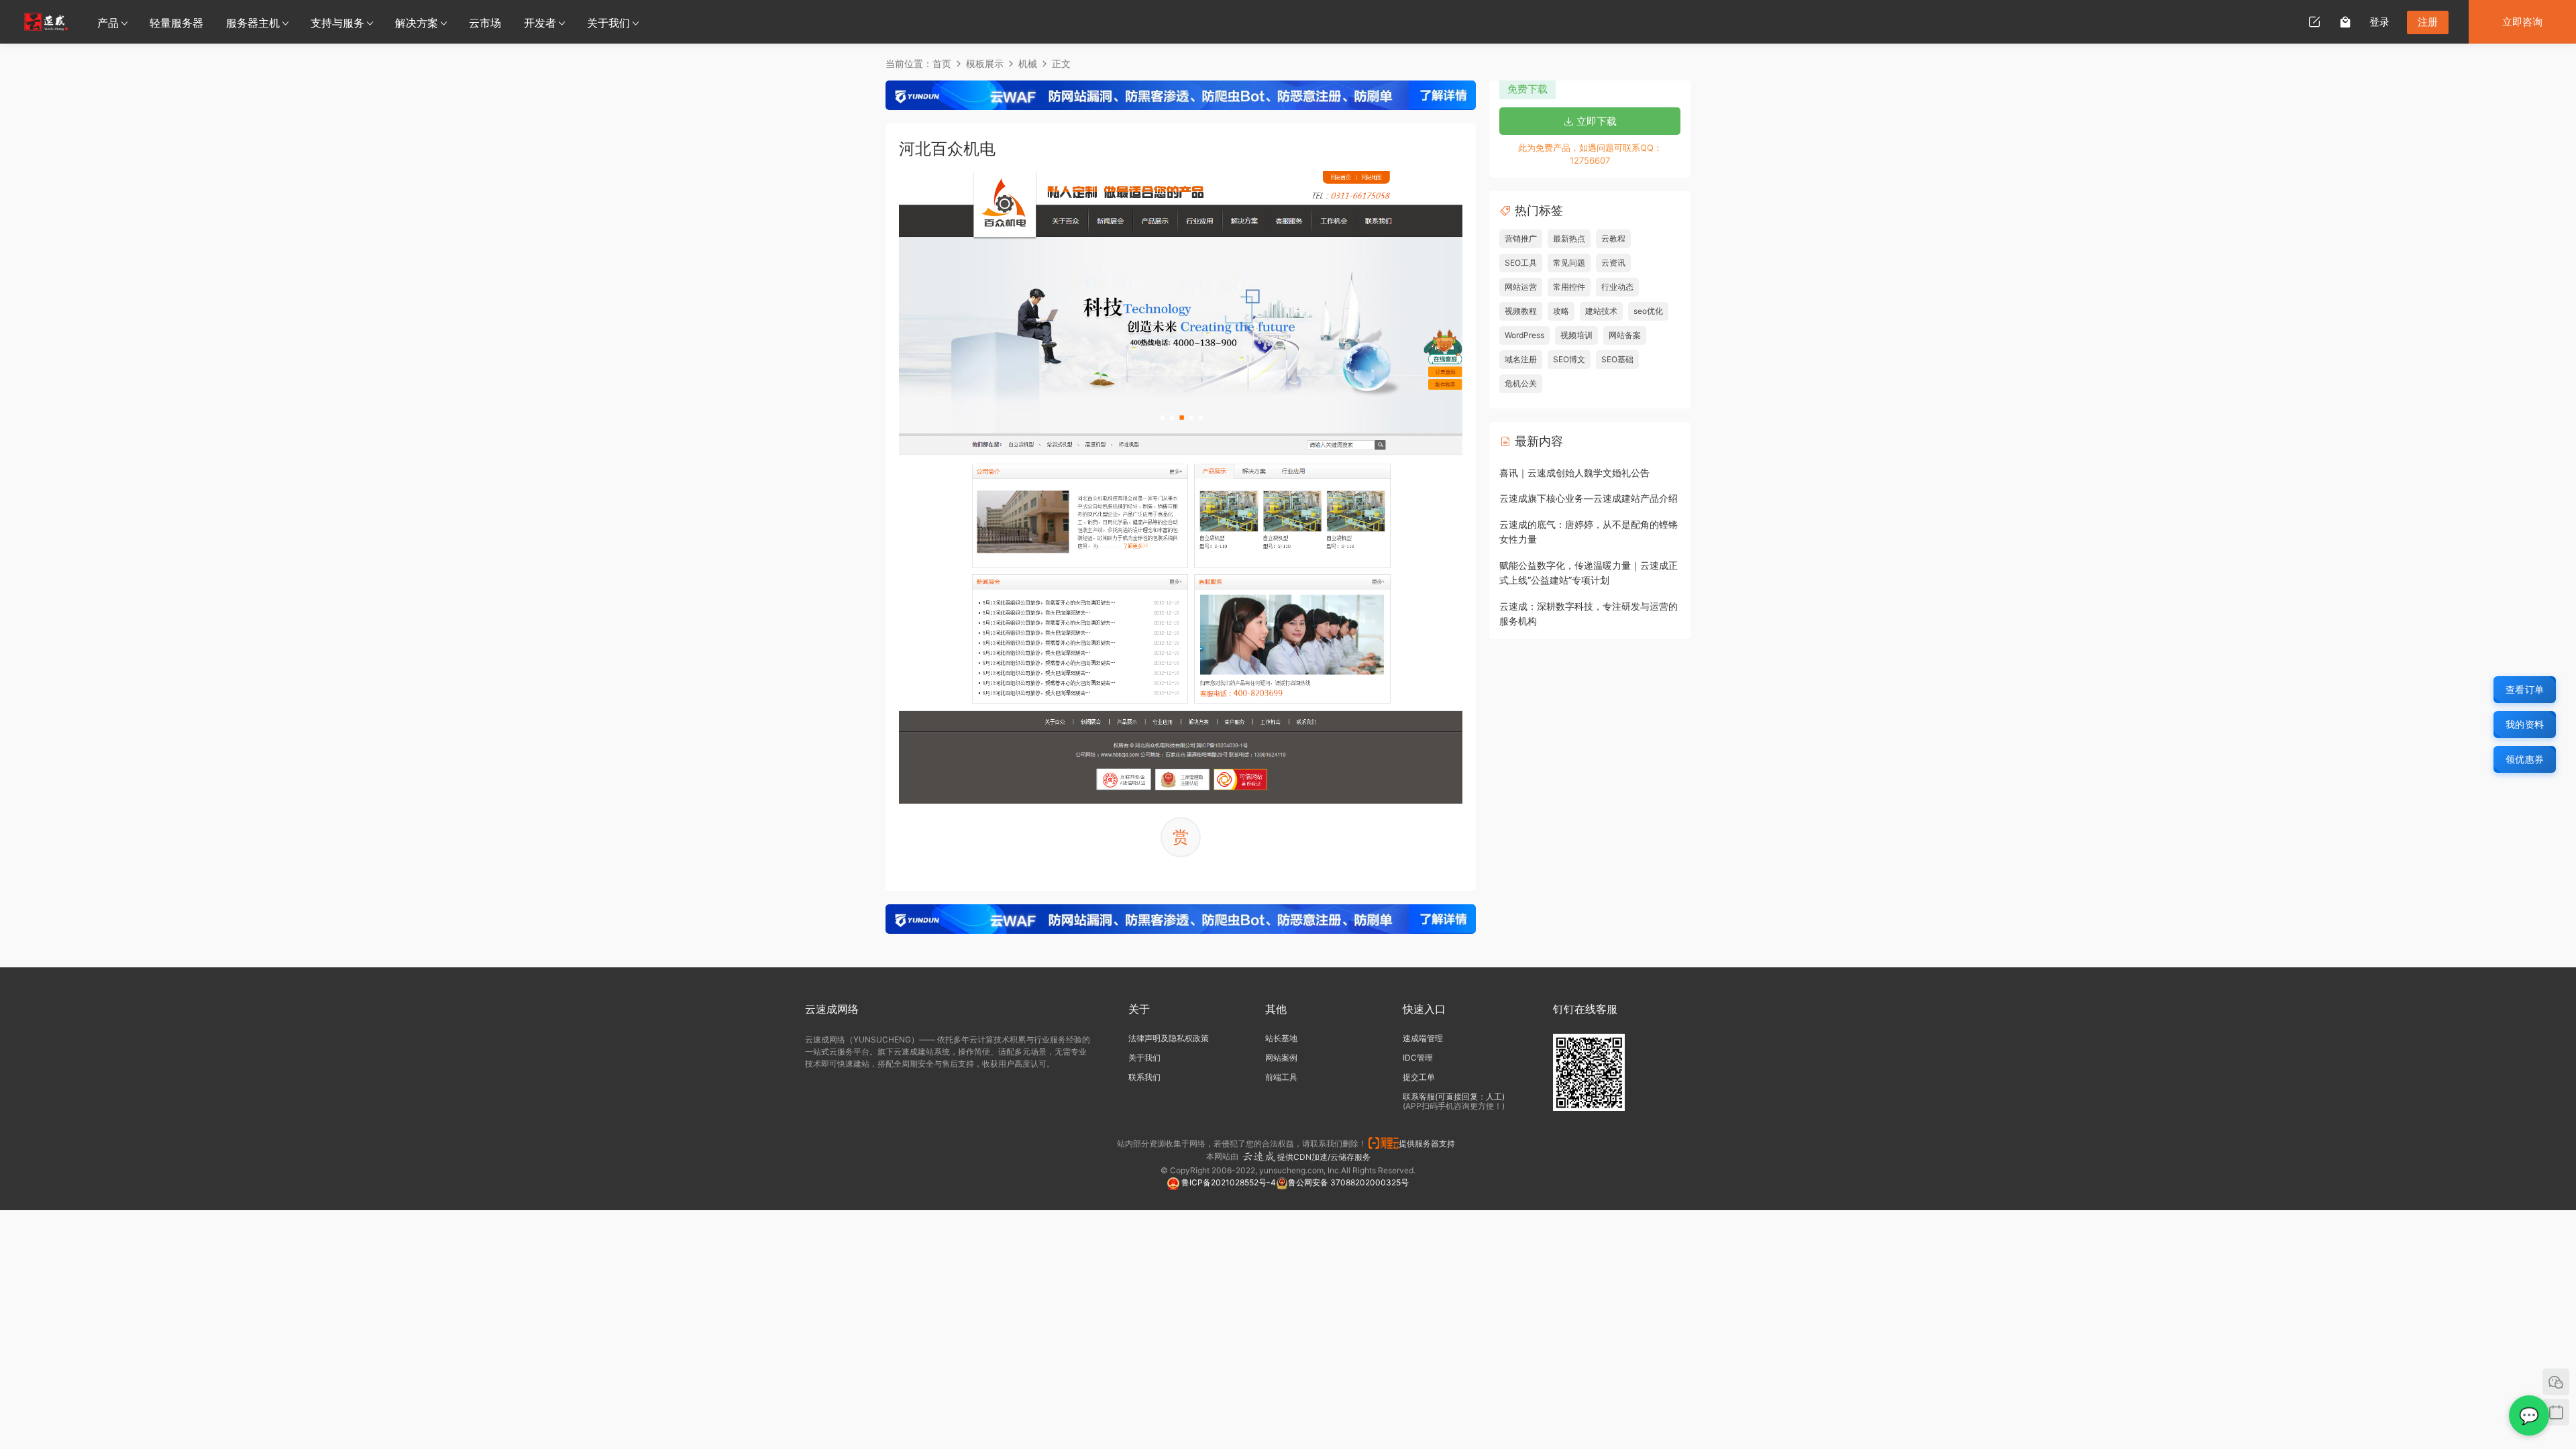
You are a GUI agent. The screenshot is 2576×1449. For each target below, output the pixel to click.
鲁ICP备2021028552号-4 (1228, 1182)
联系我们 (1144, 1077)
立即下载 (1595, 121)
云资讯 (1613, 263)
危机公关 (1521, 383)
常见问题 (1569, 263)
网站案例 (1281, 1058)
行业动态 (1617, 287)
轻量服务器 (176, 23)
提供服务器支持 (1429, 1143)
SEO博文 (1569, 359)
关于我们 (608, 23)
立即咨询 (2522, 22)
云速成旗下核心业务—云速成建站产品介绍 (1589, 498)
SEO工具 (1521, 263)
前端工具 (1281, 1077)
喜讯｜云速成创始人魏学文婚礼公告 (1574, 473)
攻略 (1561, 311)
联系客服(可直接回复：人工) (1454, 1096)
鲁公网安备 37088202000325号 (1348, 1182)
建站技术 (1601, 311)
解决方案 (417, 23)
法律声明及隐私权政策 (1169, 1038)
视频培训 (1576, 335)
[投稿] (2314, 21)
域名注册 (1521, 359)
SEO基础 (1617, 359)
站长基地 (1281, 1038)
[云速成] (46, 21)
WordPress (1524, 335)
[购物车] (2345, 21)
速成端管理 (1423, 1038)
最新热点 (1569, 238)
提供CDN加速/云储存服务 (1324, 1157)
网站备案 (1625, 335)
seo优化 (1648, 311)
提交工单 (1419, 1077)
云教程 (1613, 238)
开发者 (540, 23)
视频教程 (1521, 311)
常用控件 (1569, 287)
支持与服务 (337, 23)
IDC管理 (1418, 1058)
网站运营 (1521, 287)
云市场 (485, 23)
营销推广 (1521, 238)
